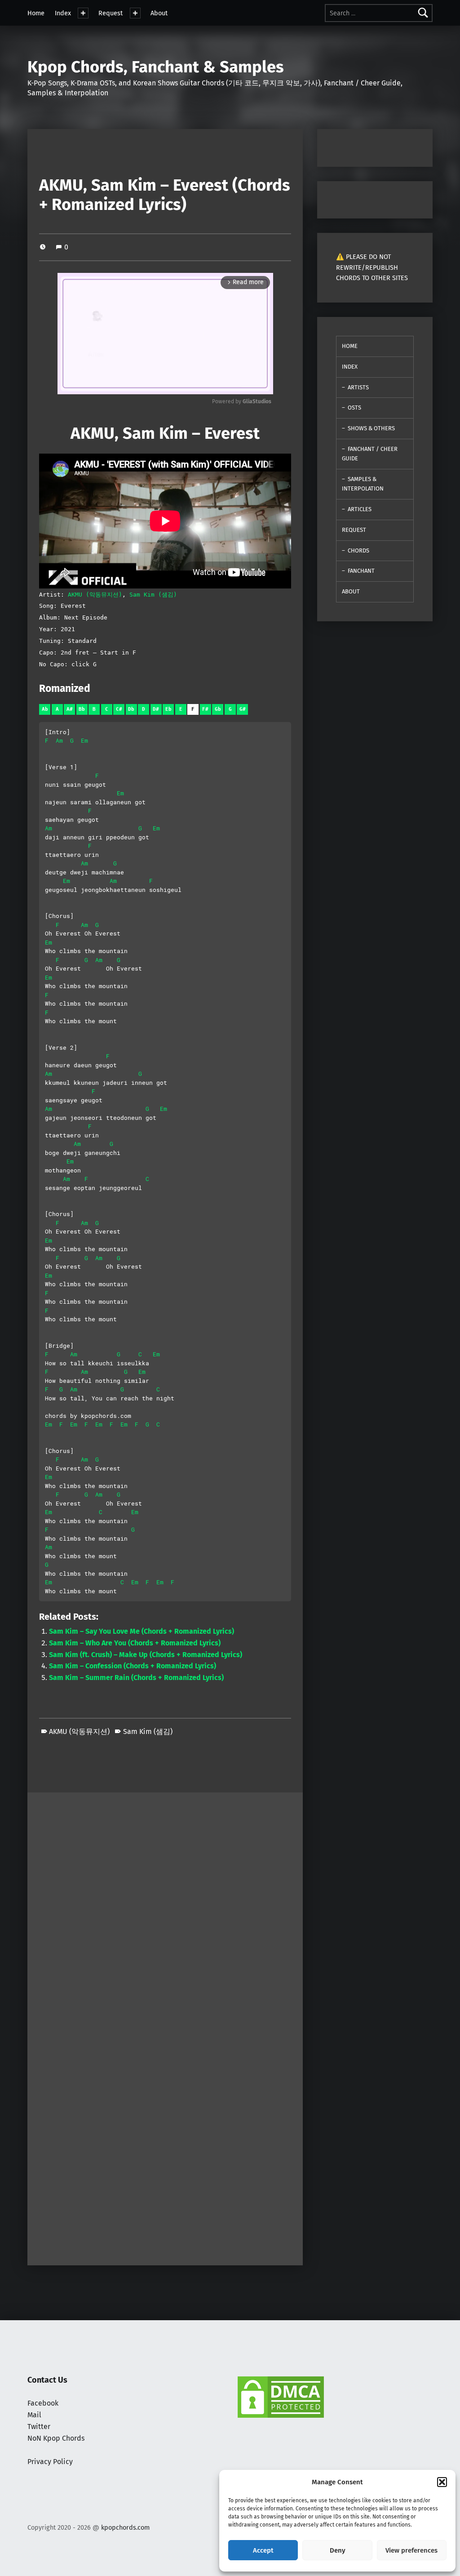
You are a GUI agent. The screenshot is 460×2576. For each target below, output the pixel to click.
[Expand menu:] (83, 13)
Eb (168, 709)
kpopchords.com (125, 2527)
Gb (218, 709)
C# (119, 709)
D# (156, 709)
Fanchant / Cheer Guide (370, 454)
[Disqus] (165, 2141)
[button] (442, 2482)
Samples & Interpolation (363, 484)
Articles (360, 509)
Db (131, 709)
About (159, 13)
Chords (358, 550)
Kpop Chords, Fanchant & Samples (156, 67)
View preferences (411, 2550)
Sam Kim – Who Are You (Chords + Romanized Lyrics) (135, 1643)
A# (70, 709)
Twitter (39, 2427)
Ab (45, 709)
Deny (338, 2550)
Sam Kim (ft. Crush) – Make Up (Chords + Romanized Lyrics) (146, 1655)
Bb (82, 709)
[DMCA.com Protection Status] (281, 2397)
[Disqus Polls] (165, 1905)
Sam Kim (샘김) (153, 595)
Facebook (43, 2403)
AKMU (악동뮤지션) (95, 595)
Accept (263, 2550)
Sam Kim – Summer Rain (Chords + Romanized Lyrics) (136, 1678)
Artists (358, 387)
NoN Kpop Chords (56, 2438)
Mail (34, 2415)
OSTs (354, 408)
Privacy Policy (50, 2462)
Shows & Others (371, 428)
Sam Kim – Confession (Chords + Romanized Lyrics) (133, 1666)
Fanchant (361, 571)
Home (36, 13)
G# (243, 709)
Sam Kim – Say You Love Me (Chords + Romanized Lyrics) (142, 1631)
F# (205, 709)
